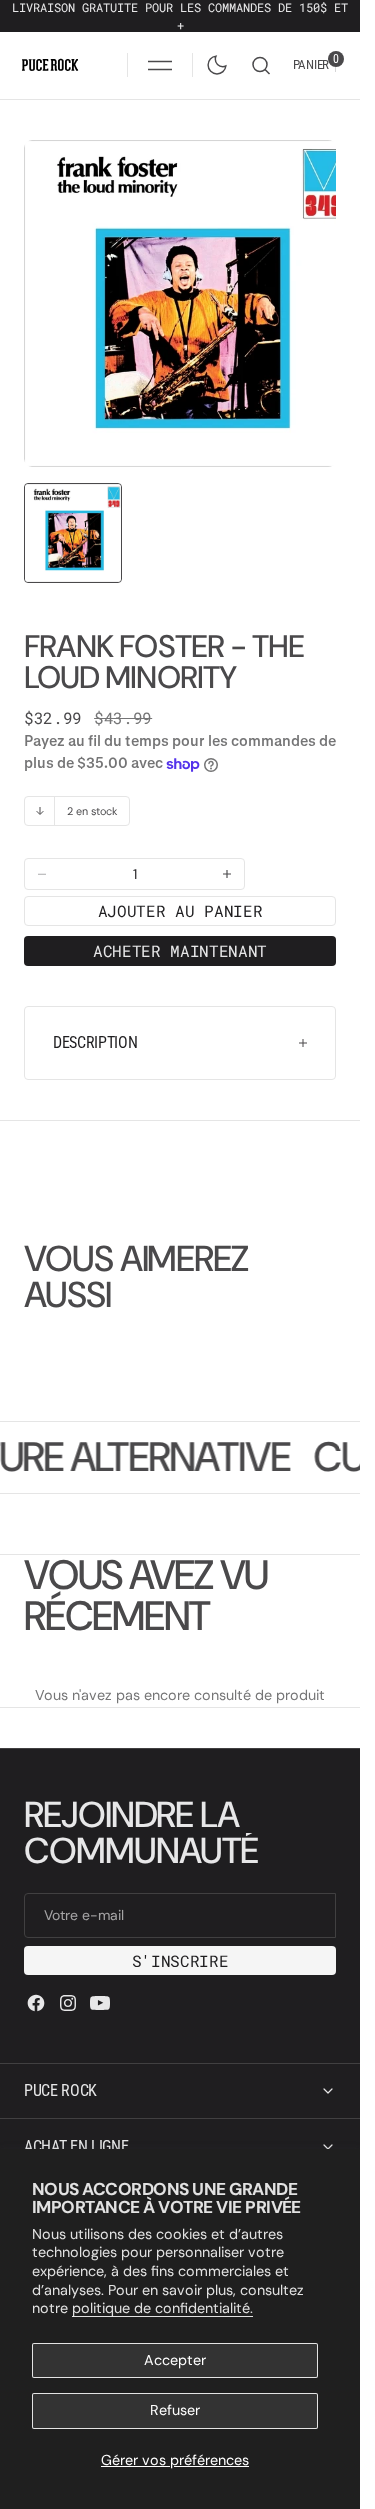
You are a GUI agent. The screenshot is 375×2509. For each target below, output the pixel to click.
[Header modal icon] (160, 65)
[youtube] (100, 1983)
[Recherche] (261, 65)
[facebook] (36, 1983)
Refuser (175, 2410)
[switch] (213, 61)
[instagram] (68, 1983)
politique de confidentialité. (162, 2308)
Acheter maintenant (180, 930)
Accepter (175, 2360)
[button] (160, 65)
